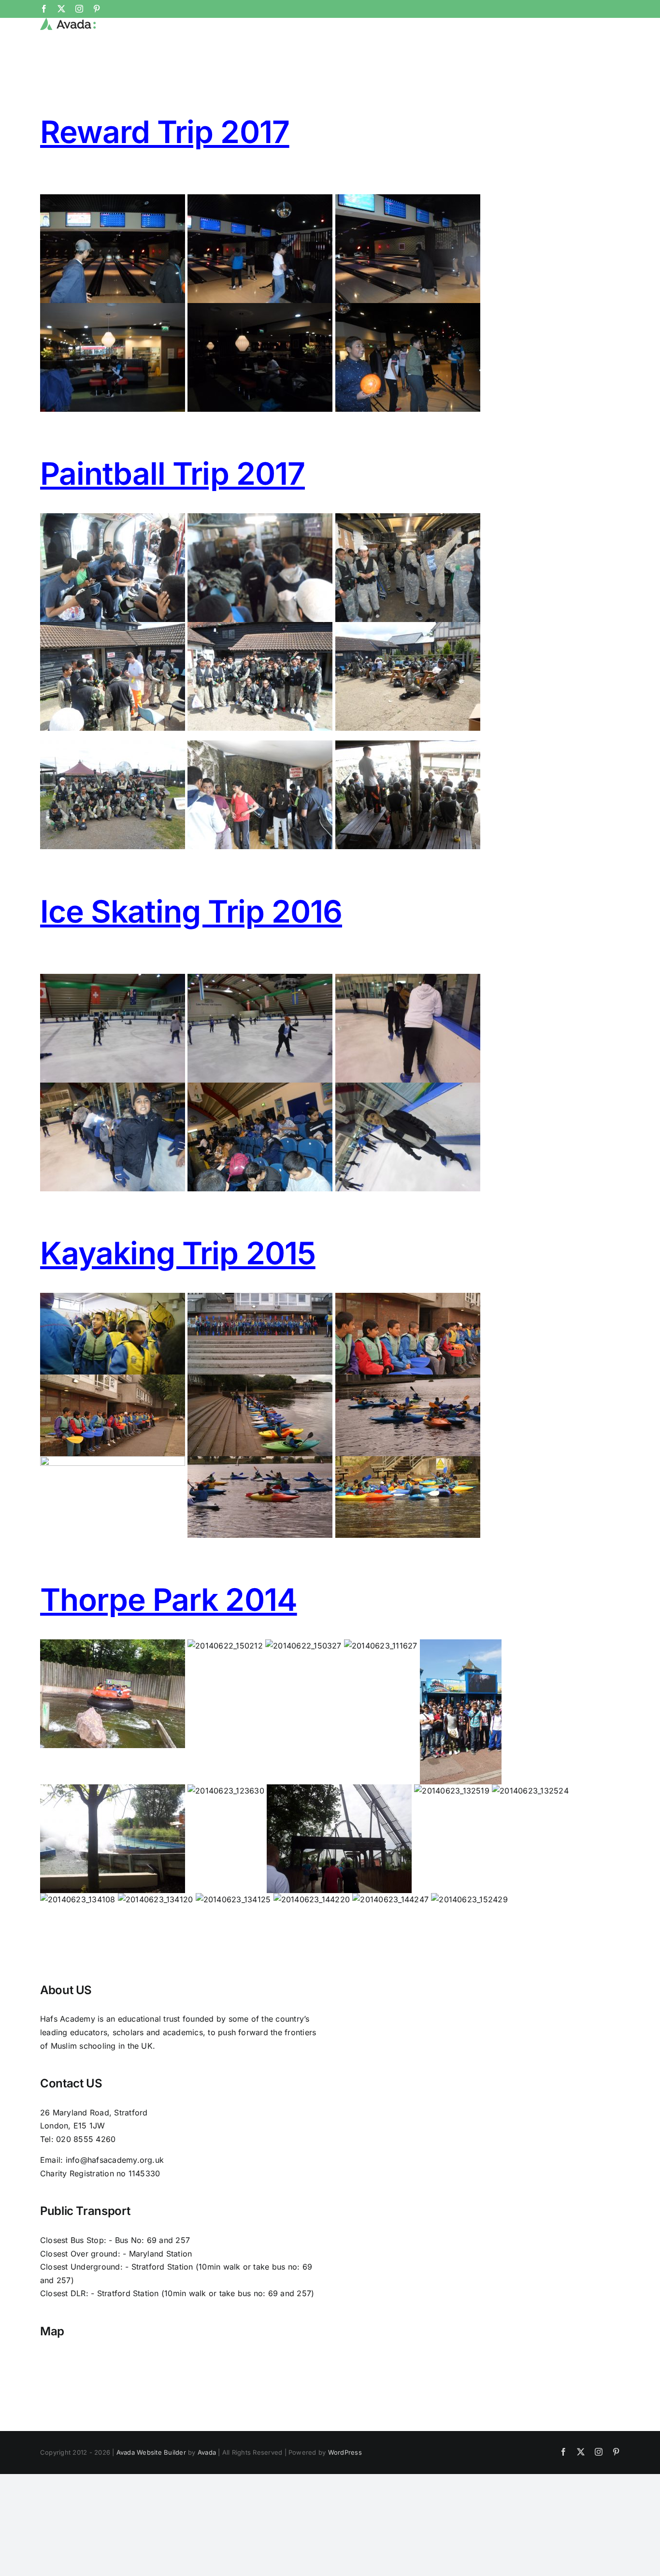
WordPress (345, 2452)
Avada (207, 2452)
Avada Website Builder (151, 2452)
